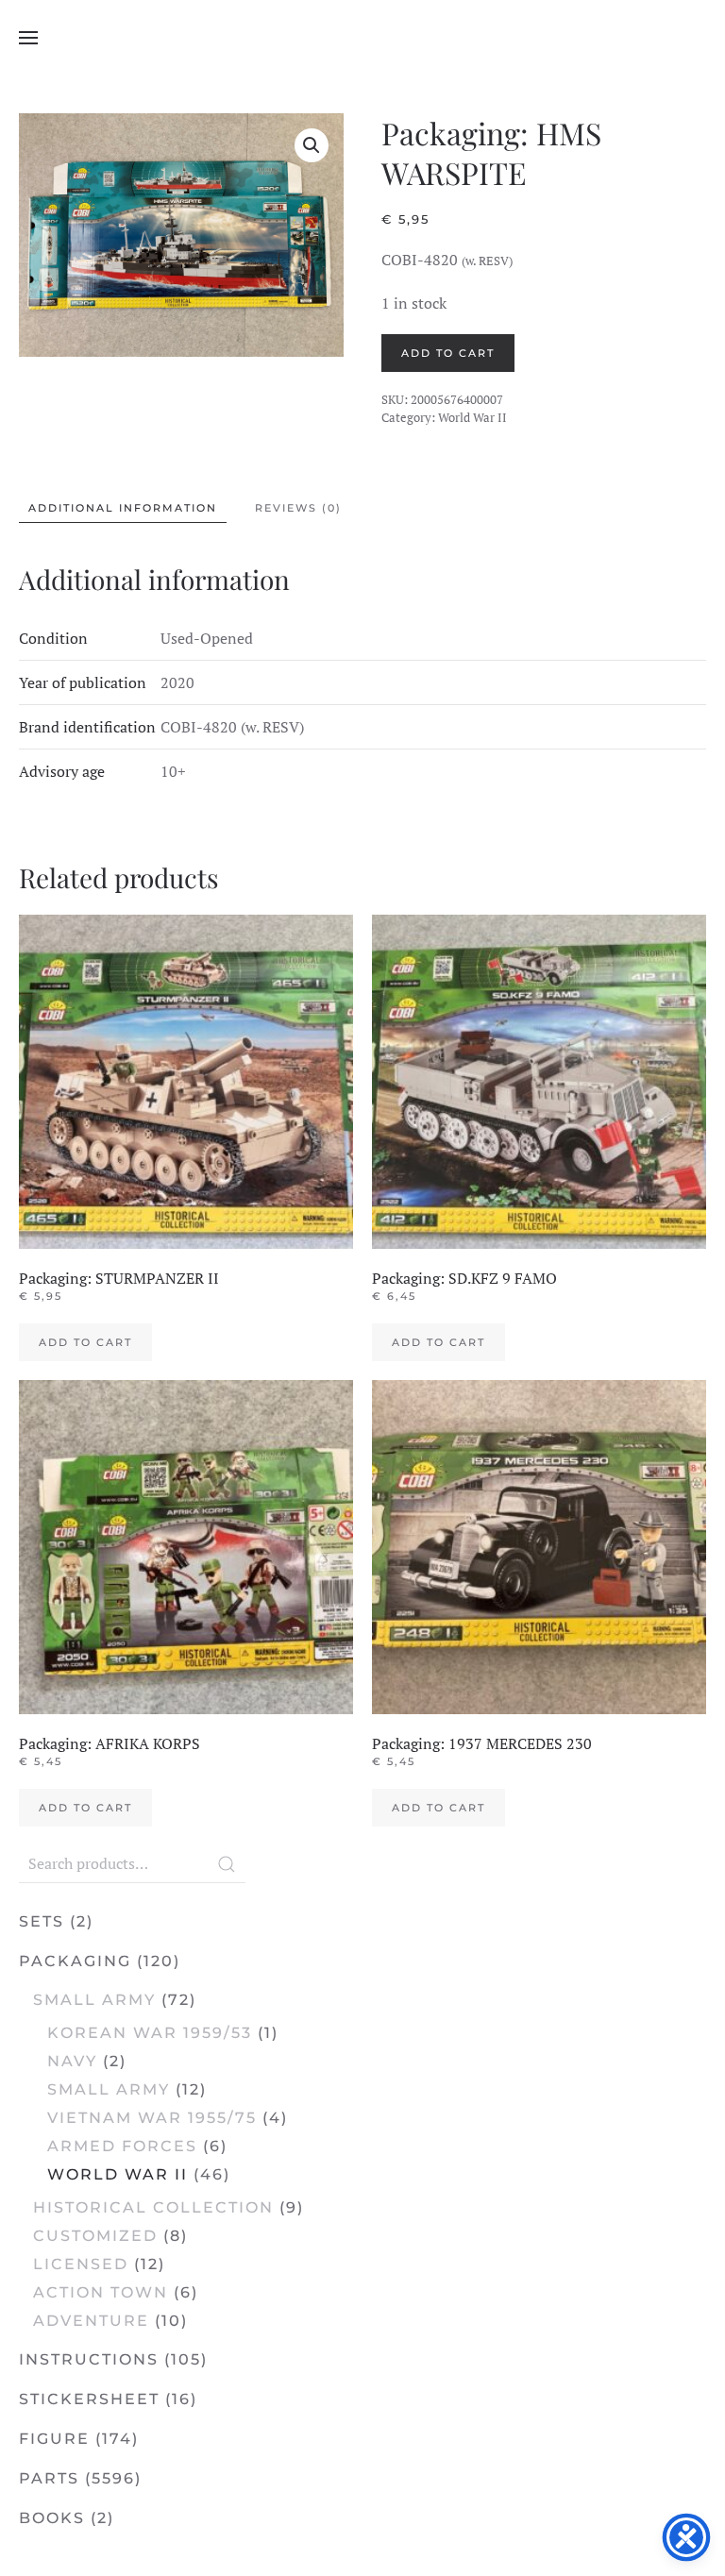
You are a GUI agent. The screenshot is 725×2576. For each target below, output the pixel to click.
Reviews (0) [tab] (298, 508)
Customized (95, 2236)
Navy (72, 2061)
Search (227, 1864)
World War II (472, 417)
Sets (42, 1921)
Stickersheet (89, 2399)
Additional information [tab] (123, 508)
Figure (54, 2439)
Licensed (81, 2264)
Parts (49, 2478)
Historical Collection (153, 2207)
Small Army (94, 2000)
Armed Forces (122, 2146)
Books (52, 2518)
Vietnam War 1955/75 (152, 2118)
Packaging (75, 1961)
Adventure (91, 2321)
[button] (28, 38)
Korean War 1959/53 (150, 2033)
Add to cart (448, 353)
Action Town (101, 2292)
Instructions (89, 2359)
